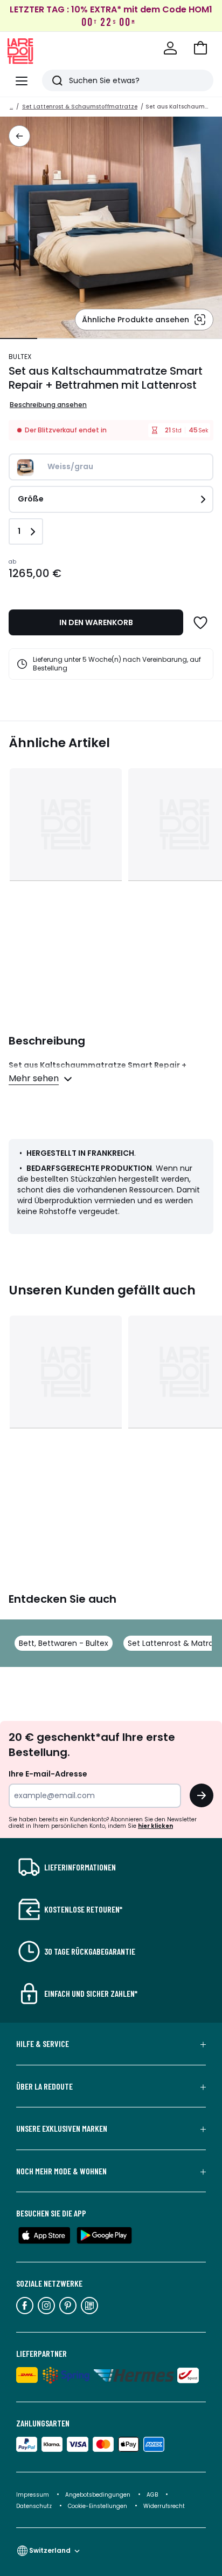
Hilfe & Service (43, 2044)
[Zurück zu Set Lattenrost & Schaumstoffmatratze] (19, 136)
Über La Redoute (44, 2086)
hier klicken (155, 1826)
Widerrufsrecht (164, 2506)
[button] (200, 48)
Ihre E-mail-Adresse (48, 1774)
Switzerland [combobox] (50, 2550)
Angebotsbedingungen (98, 2495)
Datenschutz (35, 2506)
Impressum (33, 2495)
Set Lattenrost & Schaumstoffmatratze (80, 107)
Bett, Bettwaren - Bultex (64, 1643)
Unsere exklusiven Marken (62, 2128)
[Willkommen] (170, 48)
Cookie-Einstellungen (98, 2506)
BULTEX (20, 357)
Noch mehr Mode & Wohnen (61, 2171)
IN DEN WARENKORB (96, 622)
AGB (153, 2495)
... (11, 107)
